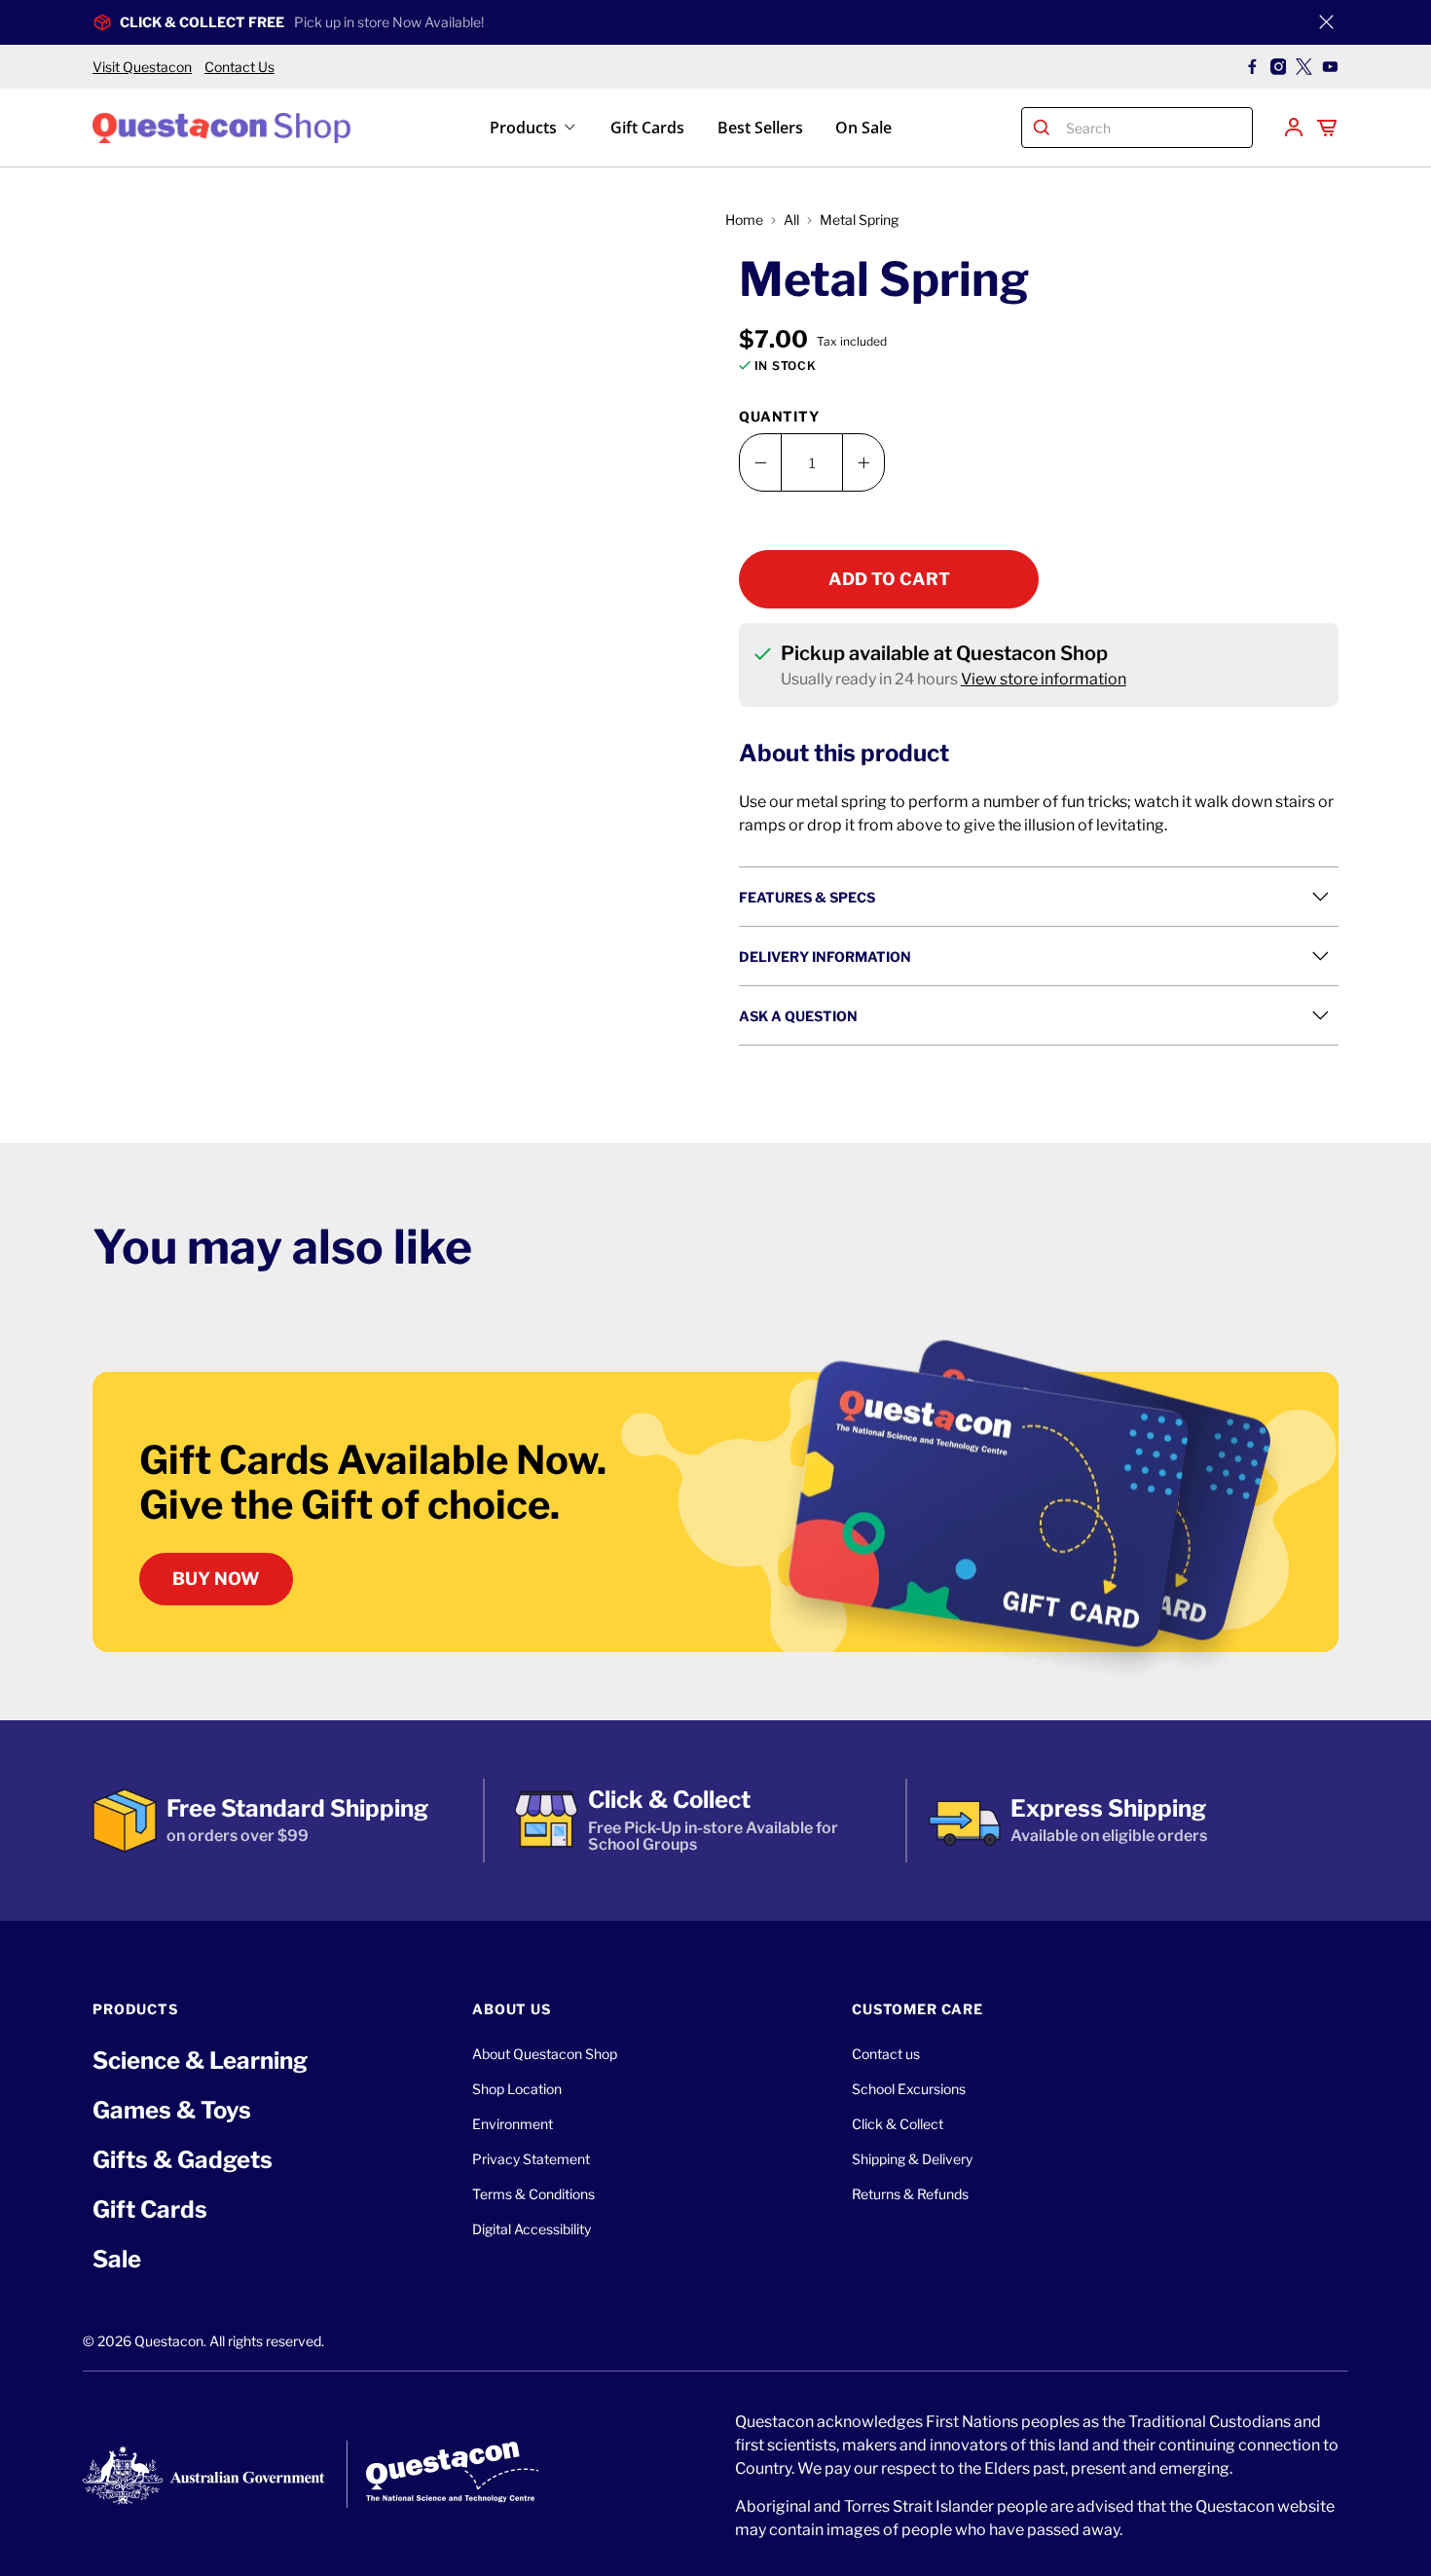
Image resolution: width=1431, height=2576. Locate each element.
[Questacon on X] (1304, 67)
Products (523, 128)
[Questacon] (221, 127)
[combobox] (1155, 128)
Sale (117, 2259)
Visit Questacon (142, 67)
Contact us (886, 2054)
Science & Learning (200, 2061)
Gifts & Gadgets (183, 2160)
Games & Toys (172, 2110)
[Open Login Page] (1294, 128)
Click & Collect (898, 2124)
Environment (513, 2124)
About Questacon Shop (545, 2054)
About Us (512, 2009)
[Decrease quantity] (760, 462)
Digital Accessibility (532, 2229)
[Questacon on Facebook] (1252, 67)
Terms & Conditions (533, 2194)
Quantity (779, 416)
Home (744, 220)
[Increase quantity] (863, 462)
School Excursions (909, 2089)
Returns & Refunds (910, 2194)
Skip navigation (715, 55)
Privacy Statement (531, 2159)
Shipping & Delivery (912, 2159)
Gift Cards (647, 128)
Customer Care (917, 2009)
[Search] (1042, 128)
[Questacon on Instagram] (1279, 67)
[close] (1326, 22)
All (791, 220)
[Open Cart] (1327, 128)
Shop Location (517, 2089)
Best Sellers (760, 128)
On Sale (863, 128)
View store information (1044, 679)
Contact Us (239, 67)
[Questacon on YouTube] (1330, 67)
